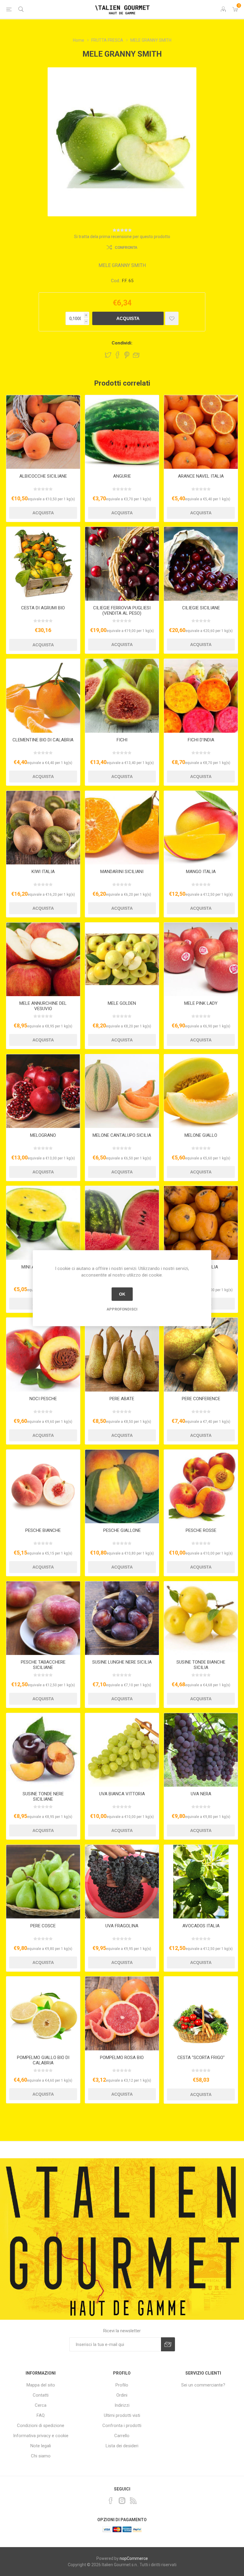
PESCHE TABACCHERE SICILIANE (43, 1665)
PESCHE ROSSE (201, 1530)
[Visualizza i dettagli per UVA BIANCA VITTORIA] (122, 1750)
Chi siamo (41, 2456)
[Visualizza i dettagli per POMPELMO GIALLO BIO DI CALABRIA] (43, 2013)
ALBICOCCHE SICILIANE (43, 476)
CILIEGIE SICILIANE (201, 608)
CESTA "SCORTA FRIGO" (201, 2058)
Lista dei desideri (122, 2446)
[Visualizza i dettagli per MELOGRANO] (43, 1091)
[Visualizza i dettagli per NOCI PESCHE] (43, 1355)
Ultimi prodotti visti (122, 2415)
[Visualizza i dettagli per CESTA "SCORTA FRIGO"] (201, 2013)
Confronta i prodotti (122, 2426)
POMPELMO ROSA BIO (122, 2058)
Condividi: (122, 343)
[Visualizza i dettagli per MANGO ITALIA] (201, 828)
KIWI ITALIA (43, 872)
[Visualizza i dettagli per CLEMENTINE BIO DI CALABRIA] (43, 696)
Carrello (122, 2436)
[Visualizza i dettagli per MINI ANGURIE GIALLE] (43, 1223)
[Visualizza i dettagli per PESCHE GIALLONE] (122, 1487)
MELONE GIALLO (201, 1135)
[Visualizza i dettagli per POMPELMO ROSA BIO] (122, 2013)
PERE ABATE (122, 1399)
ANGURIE (122, 476)
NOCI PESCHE (43, 1399)
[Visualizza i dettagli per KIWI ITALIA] (43, 828)
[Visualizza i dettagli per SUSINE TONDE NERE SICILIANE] (43, 1750)
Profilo (122, 2385)
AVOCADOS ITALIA (201, 1926)
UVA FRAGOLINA (122, 1926)
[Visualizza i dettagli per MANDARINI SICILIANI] (122, 828)
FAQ (41, 2415)
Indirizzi (122, 2405)
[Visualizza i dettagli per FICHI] (122, 696)
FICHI (122, 740)
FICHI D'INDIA (201, 740)
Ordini (122, 2395)
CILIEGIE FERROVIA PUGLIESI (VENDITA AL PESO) (122, 611)
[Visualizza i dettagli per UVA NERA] (201, 1750)
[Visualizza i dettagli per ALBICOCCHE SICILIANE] (43, 432)
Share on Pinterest (127, 355)
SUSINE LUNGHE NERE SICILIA (122, 1662)
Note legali (41, 2446)
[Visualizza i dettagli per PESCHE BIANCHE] (43, 1487)
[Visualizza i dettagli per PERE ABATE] (122, 1355)
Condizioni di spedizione (41, 2426)
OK (122, 1294)
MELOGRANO (43, 1135)
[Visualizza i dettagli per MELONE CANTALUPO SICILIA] (122, 1091)
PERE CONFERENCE (201, 1399)
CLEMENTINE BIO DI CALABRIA (43, 740)
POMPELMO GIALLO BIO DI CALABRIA (43, 2060)
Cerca (41, 2405)
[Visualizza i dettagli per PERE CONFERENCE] (201, 1355)
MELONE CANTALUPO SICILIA (122, 1135)
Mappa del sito (41, 2385)
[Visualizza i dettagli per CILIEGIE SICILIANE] (201, 564)
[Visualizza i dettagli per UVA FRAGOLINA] (122, 1882)
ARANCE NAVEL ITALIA (201, 476)
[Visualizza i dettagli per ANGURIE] (122, 432)
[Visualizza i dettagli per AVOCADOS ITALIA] (201, 1882)
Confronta (126, 248)
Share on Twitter (108, 355)
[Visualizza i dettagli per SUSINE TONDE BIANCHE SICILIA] (201, 1618)
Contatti (41, 2395)
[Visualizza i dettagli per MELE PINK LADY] (201, 959)
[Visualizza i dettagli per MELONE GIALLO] (201, 1091)
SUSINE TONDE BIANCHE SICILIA (201, 1665)
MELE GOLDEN (122, 1003)
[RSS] (133, 2501)
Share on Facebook (118, 355)
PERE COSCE (43, 1926)
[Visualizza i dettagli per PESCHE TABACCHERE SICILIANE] (43, 1618)
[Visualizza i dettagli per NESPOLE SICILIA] (201, 1223)
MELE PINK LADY (201, 1003)
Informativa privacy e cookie (41, 2436)
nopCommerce (134, 2558)
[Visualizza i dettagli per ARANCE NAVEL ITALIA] (201, 432)
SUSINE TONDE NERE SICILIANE (43, 1796)
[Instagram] (122, 2501)
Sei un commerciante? (203, 2385)
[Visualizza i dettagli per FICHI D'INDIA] (201, 696)
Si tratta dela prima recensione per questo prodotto (122, 237)
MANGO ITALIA (201, 872)
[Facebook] (111, 2501)
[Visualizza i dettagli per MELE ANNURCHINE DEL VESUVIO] (43, 959)
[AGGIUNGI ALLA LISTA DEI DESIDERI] (172, 318)
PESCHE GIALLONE (122, 1530)
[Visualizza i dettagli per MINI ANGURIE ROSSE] (122, 1223)
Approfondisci (122, 1309)
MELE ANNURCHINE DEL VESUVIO (43, 1006)
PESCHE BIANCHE (43, 1530)
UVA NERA (201, 1794)
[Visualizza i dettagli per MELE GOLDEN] (122, 959)
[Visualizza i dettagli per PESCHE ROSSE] (201, 1487)
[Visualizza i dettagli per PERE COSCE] (43, 1882)
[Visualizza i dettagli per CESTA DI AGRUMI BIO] (43, 564)
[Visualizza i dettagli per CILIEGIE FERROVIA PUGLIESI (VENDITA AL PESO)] (122, 564)
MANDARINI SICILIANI (122, 872)
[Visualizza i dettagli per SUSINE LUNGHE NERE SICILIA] (122, 1618)
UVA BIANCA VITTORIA (122, 1794)
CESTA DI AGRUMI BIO (43, 608)
